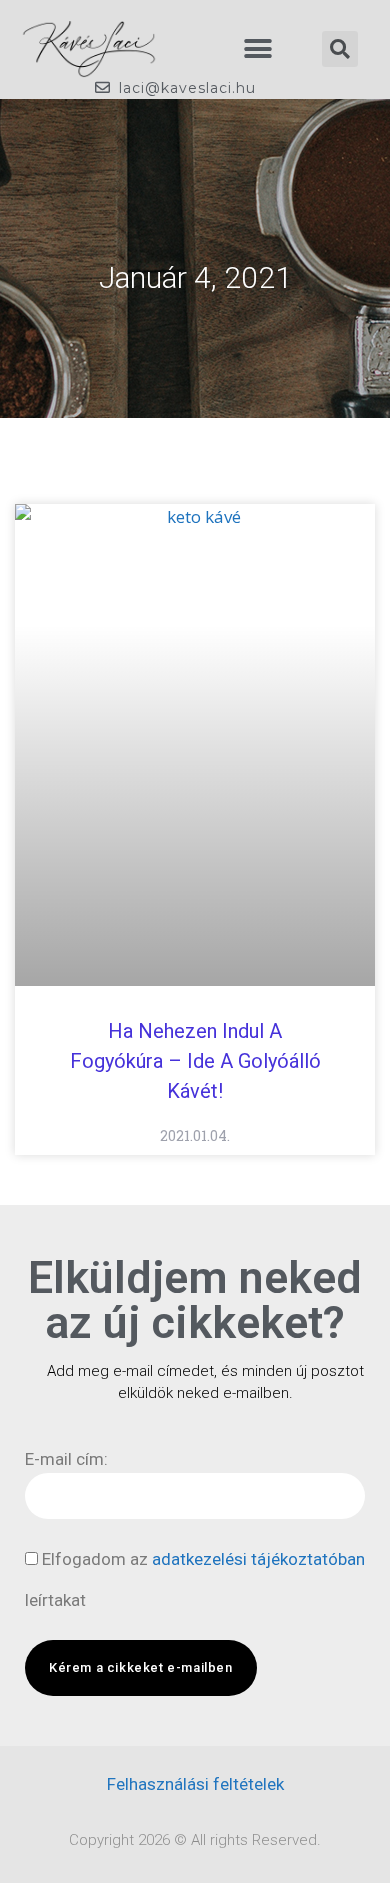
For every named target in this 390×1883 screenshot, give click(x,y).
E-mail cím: (66, 1459)
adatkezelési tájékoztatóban (258, 1559)
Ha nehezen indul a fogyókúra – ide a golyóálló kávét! (195, 1061)
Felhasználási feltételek (195, 1784)
